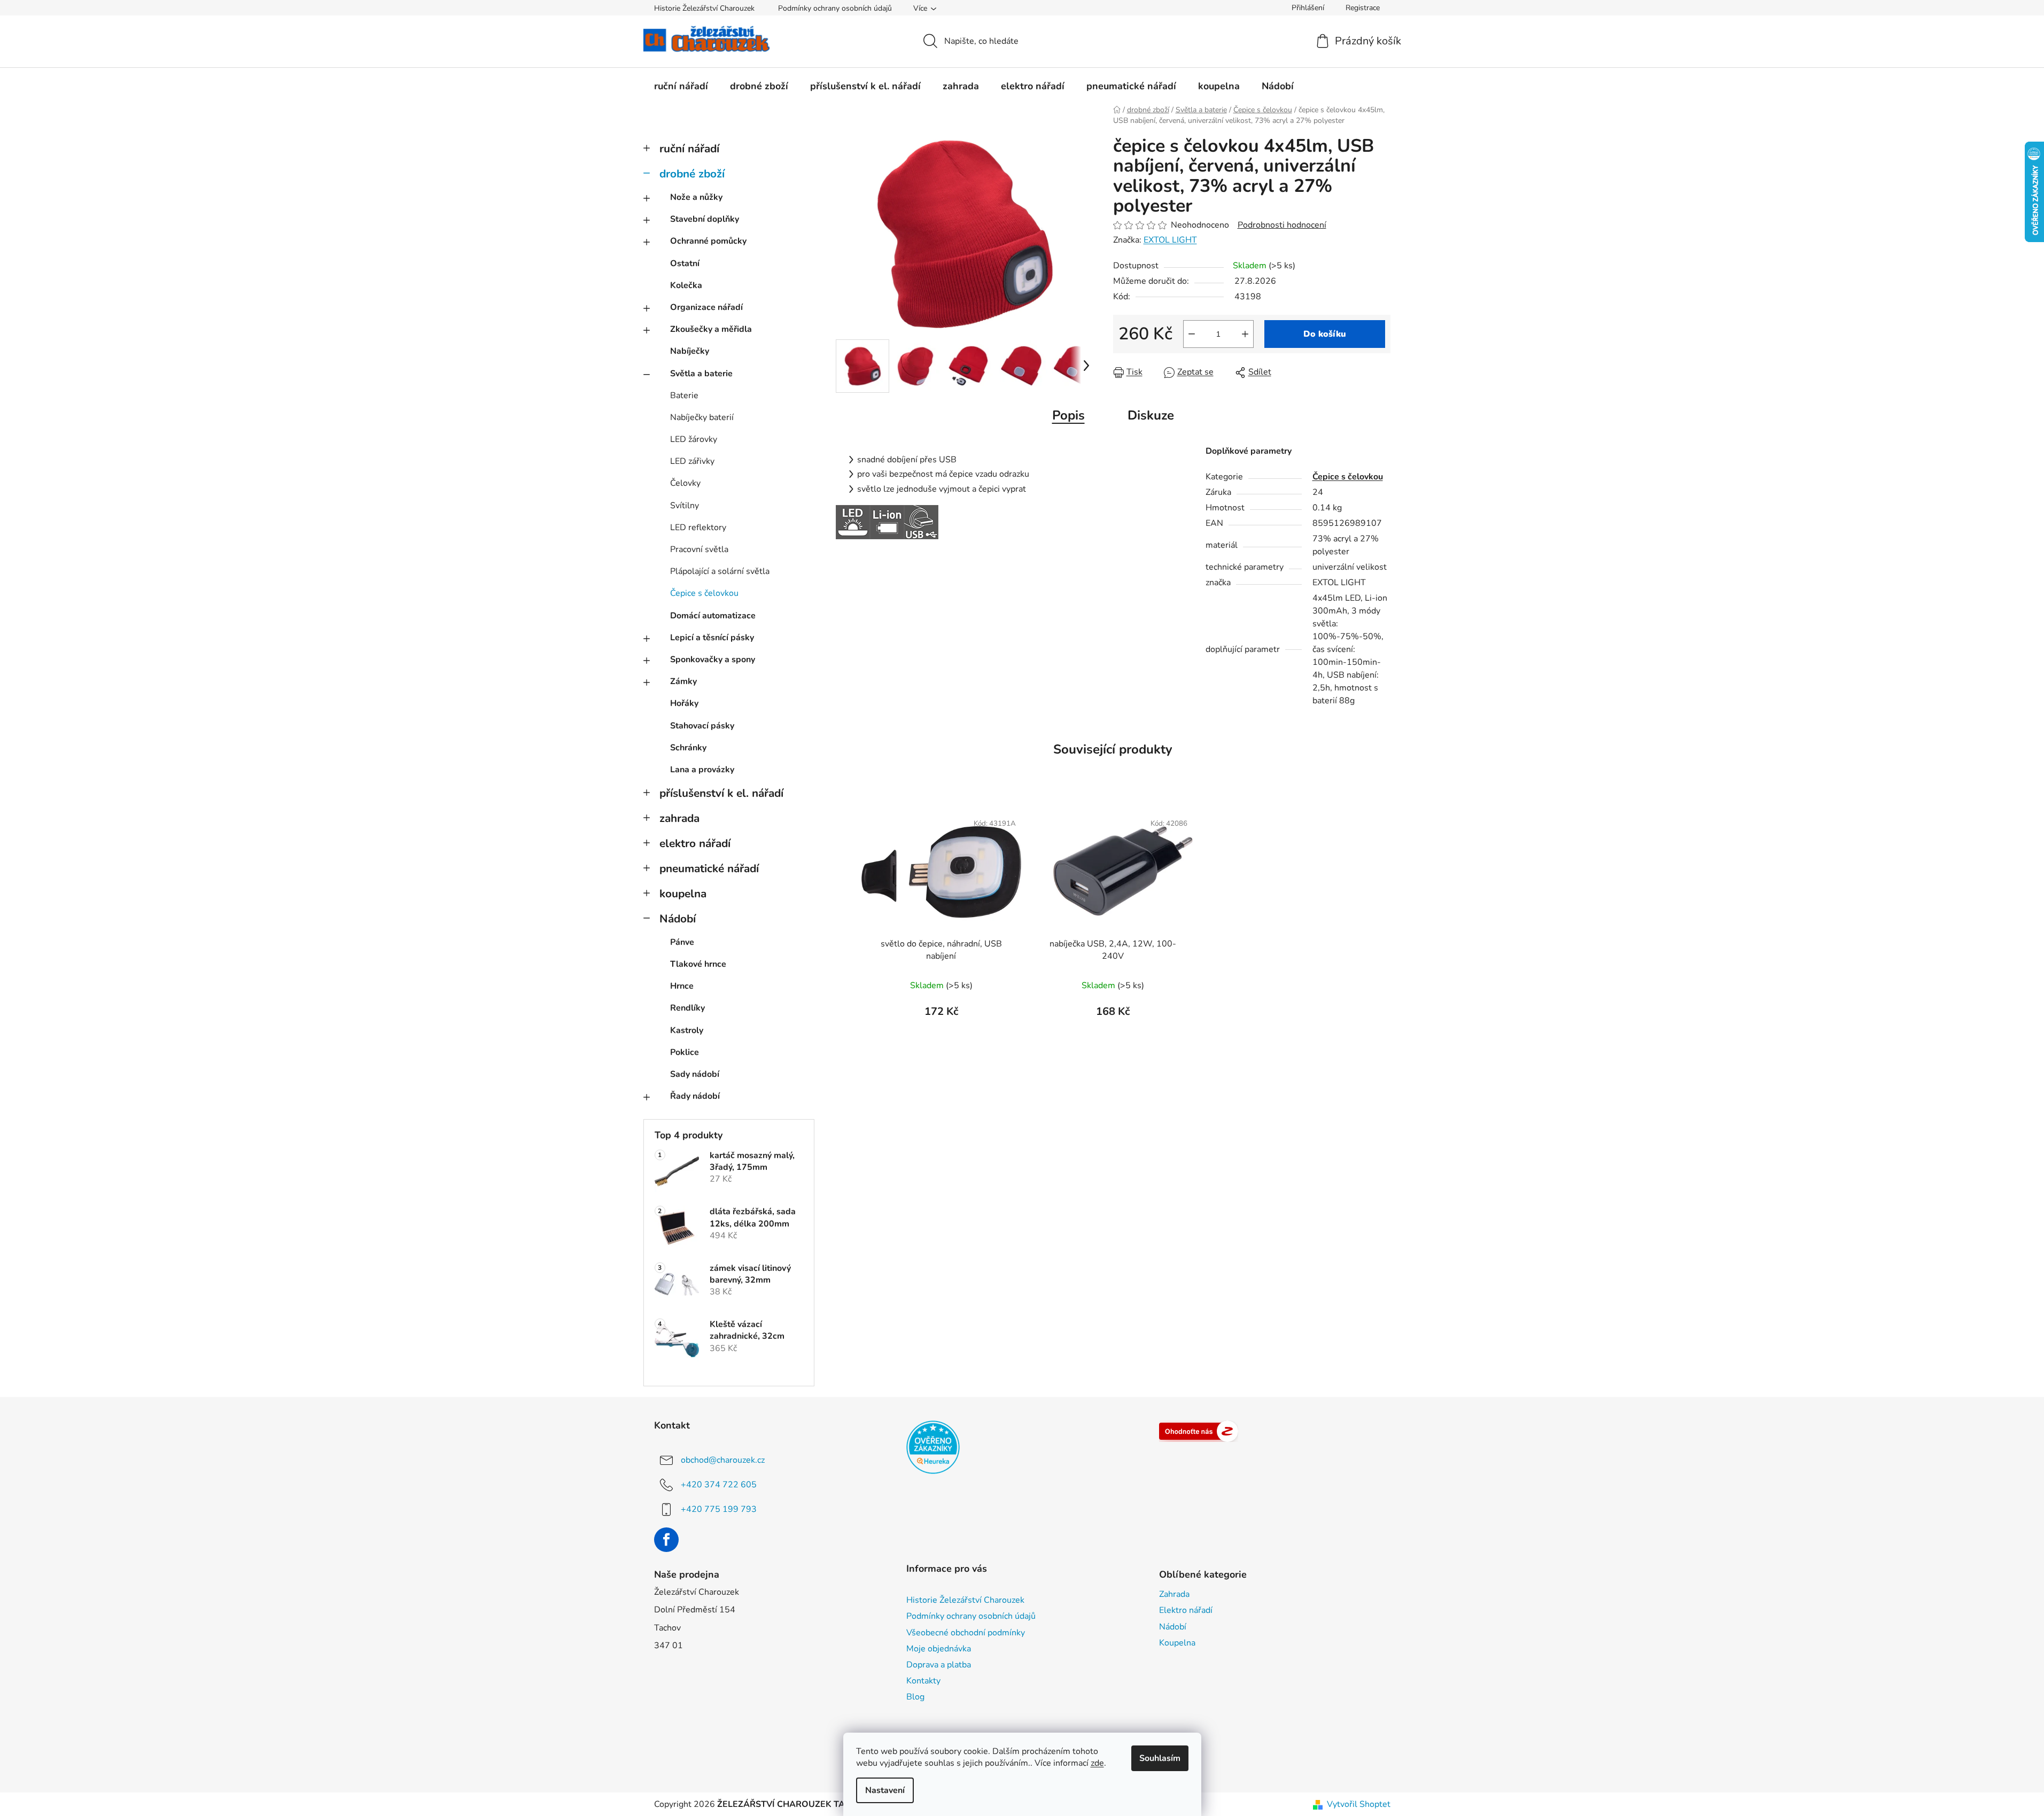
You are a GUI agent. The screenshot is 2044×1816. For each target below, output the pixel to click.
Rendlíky (687, 1008)
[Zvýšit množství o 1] (1245, 334)
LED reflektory (698, 527)
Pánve (682, 942)
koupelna (683, 894)
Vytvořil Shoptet (1359, 1804)
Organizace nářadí (706, 307)
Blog (915, 1697)
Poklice (685, 1052)
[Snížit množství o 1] (1192, 334)
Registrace (1363, 8)
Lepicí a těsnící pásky (712, 638)
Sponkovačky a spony (713, 659)
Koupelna (1177, 1643)
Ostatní (685, 263)
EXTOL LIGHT (1170, 240)
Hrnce (682, 986)
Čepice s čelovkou (704, 593)
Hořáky (684, 703)
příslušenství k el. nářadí (721, 793)
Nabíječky (690, 351)
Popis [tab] (1068, 415)
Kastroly (687, 1030)
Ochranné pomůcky (708, 241)
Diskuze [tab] (1151, 415)
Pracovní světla (699, 549)
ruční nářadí (689, 149)
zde (1097, 1763)
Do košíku (1325, 334)
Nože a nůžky (696, 197)
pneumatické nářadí (709, 868)
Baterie (684, 395)
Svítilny (685, 506)
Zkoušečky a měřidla (711, 329)
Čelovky (685, 483)
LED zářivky (692, 461)
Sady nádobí (695, 1074)
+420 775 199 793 (719, 1509)
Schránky (688, 748)
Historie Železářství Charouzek (704, 8)
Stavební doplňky (705, 219)
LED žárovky (694, 439)
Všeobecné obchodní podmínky (966, 1633)
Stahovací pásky (702, 726)
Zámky (683, 681)
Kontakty (923, 1681)
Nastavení (885, 1790)
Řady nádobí (695, 1096)
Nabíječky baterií (702, 417)
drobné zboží (692, 174)
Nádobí (678, 919)
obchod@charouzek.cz (723, 1460)
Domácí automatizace (713, 616)
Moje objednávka (939, 1649)
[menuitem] (681, 86)
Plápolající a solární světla (720, 571)
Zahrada (1174, 1594)
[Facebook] (666, 1540)
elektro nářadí (695, 843)
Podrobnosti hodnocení (1282, 225)
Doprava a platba (939, 1665)
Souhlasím (1160, 1758)
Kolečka (686, 285)
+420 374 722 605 (719, 1485)
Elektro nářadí (1186, 1610)
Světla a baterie (701, 374)
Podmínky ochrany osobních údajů (835, 8)
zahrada (679, 818)
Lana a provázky (702, 770)
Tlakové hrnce (698, 964)
